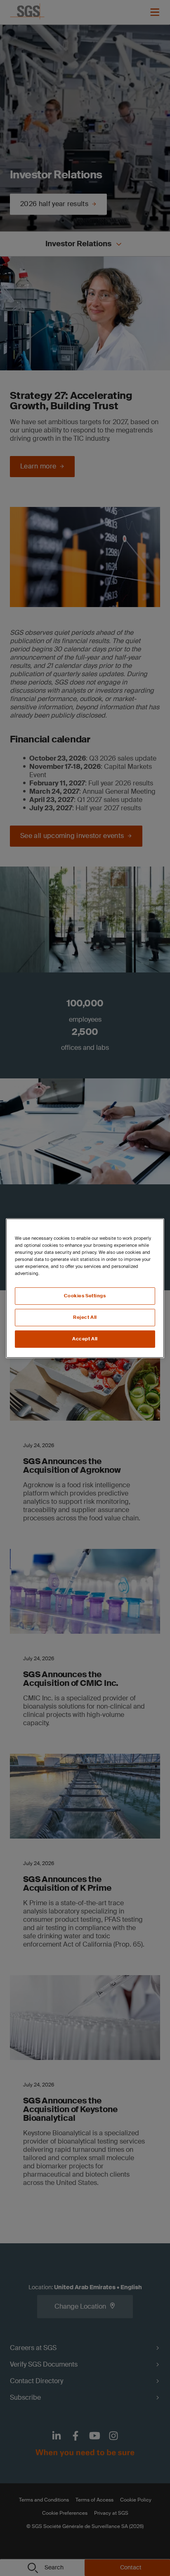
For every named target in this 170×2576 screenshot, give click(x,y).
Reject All (85, 1317)
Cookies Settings (85, 1296)
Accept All (85, 1339)
